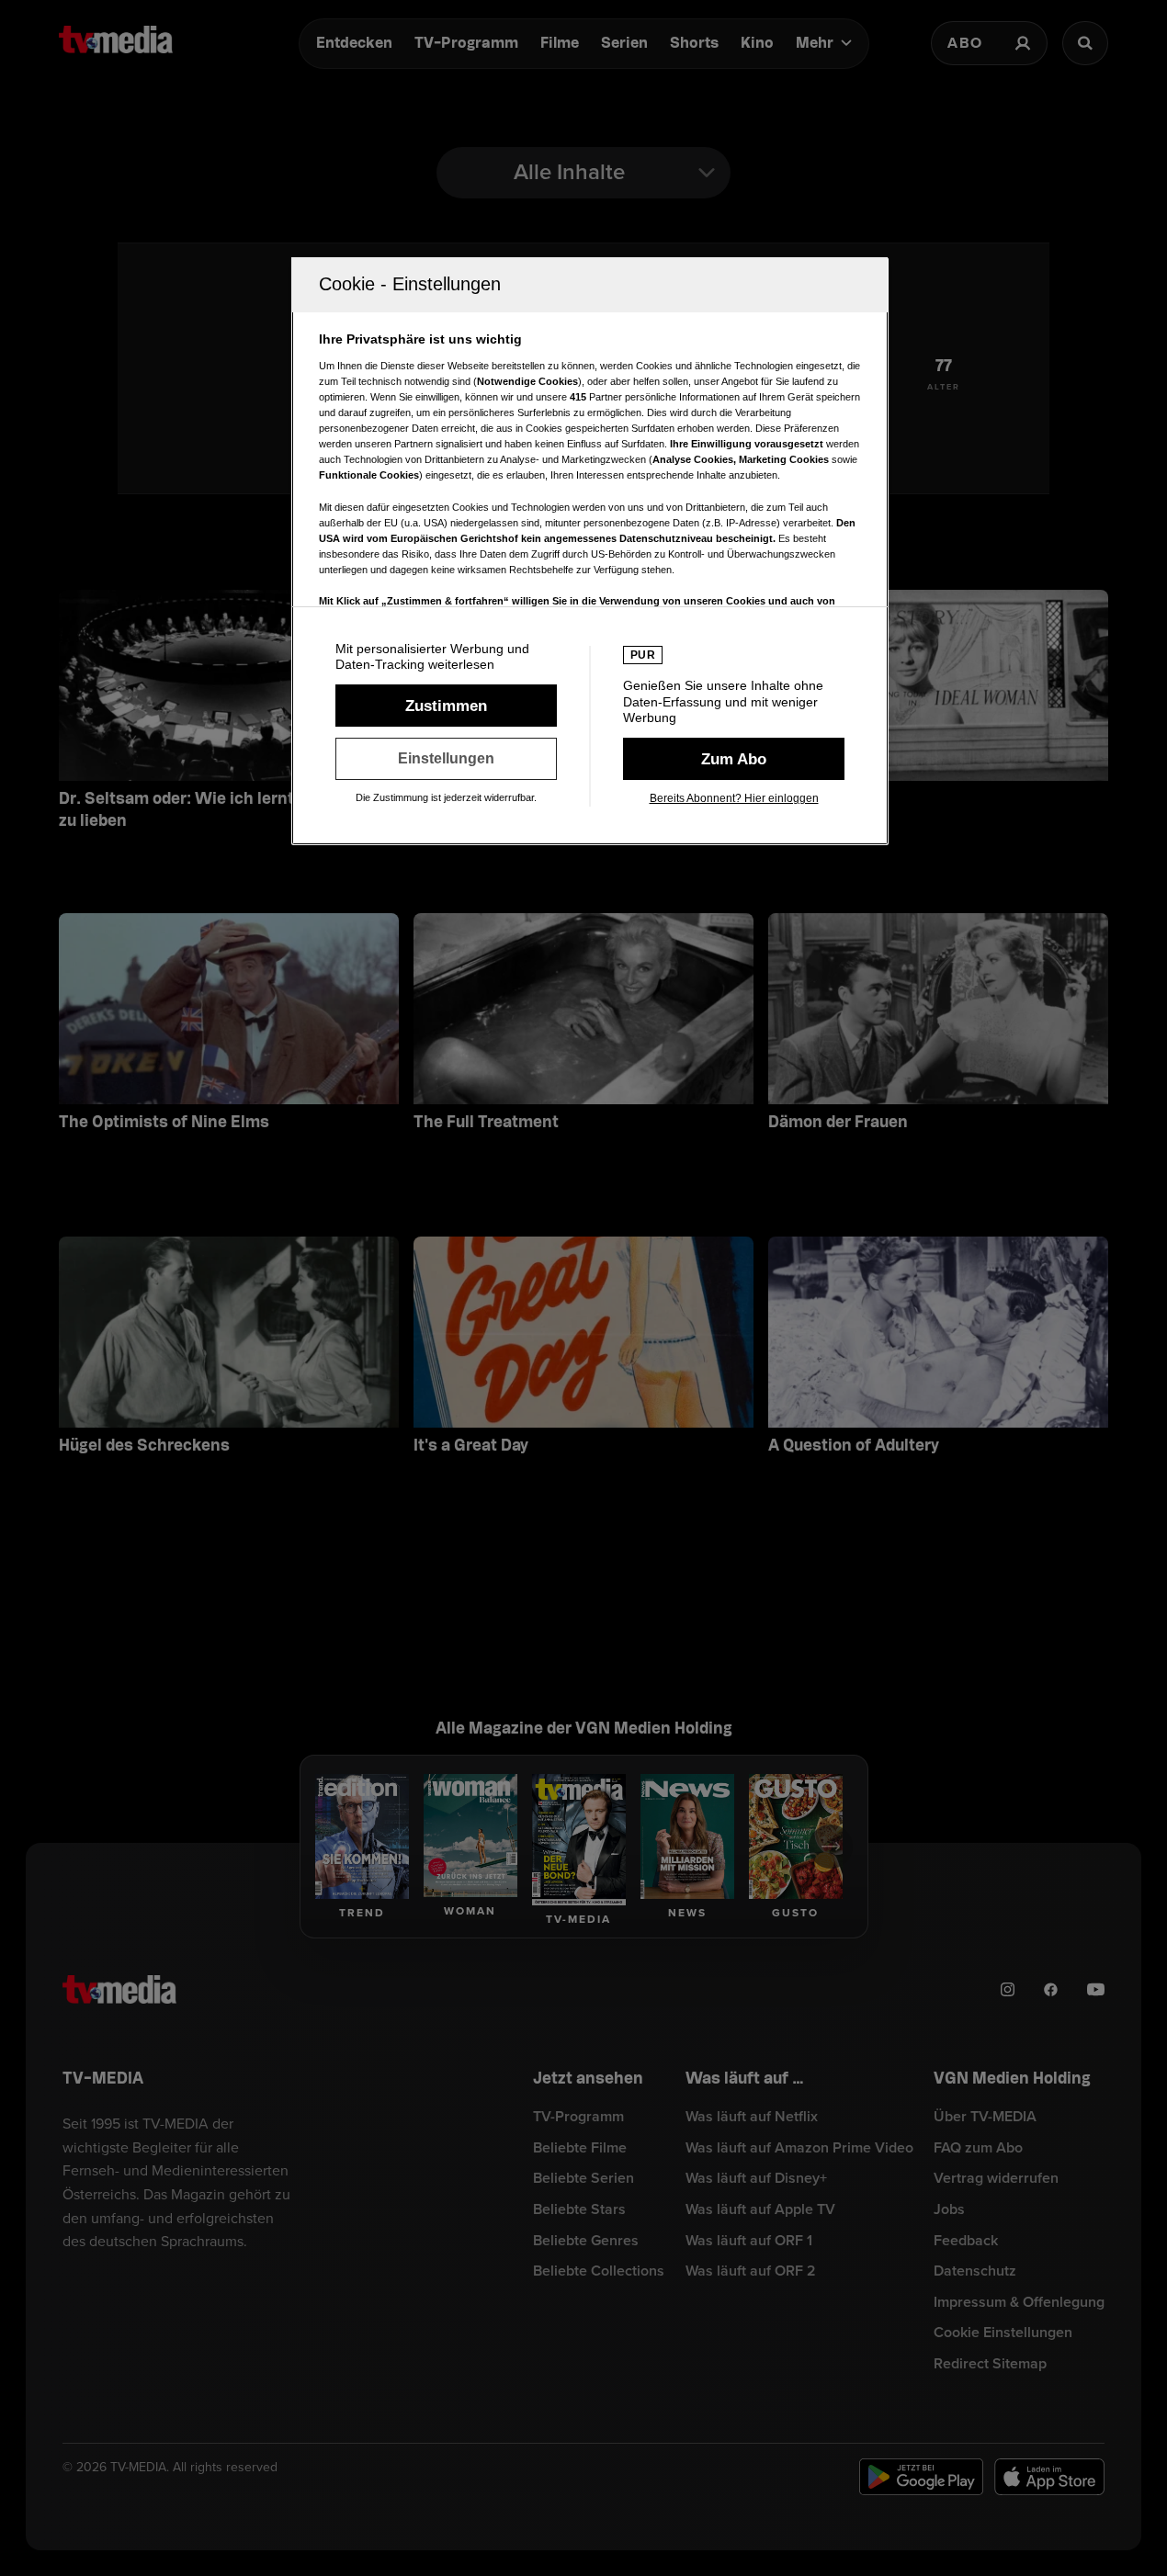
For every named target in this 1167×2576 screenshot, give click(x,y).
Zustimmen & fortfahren (446, 706)
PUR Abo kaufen (734, 759)
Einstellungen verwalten (446, 759)
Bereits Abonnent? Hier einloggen (734, 798)
